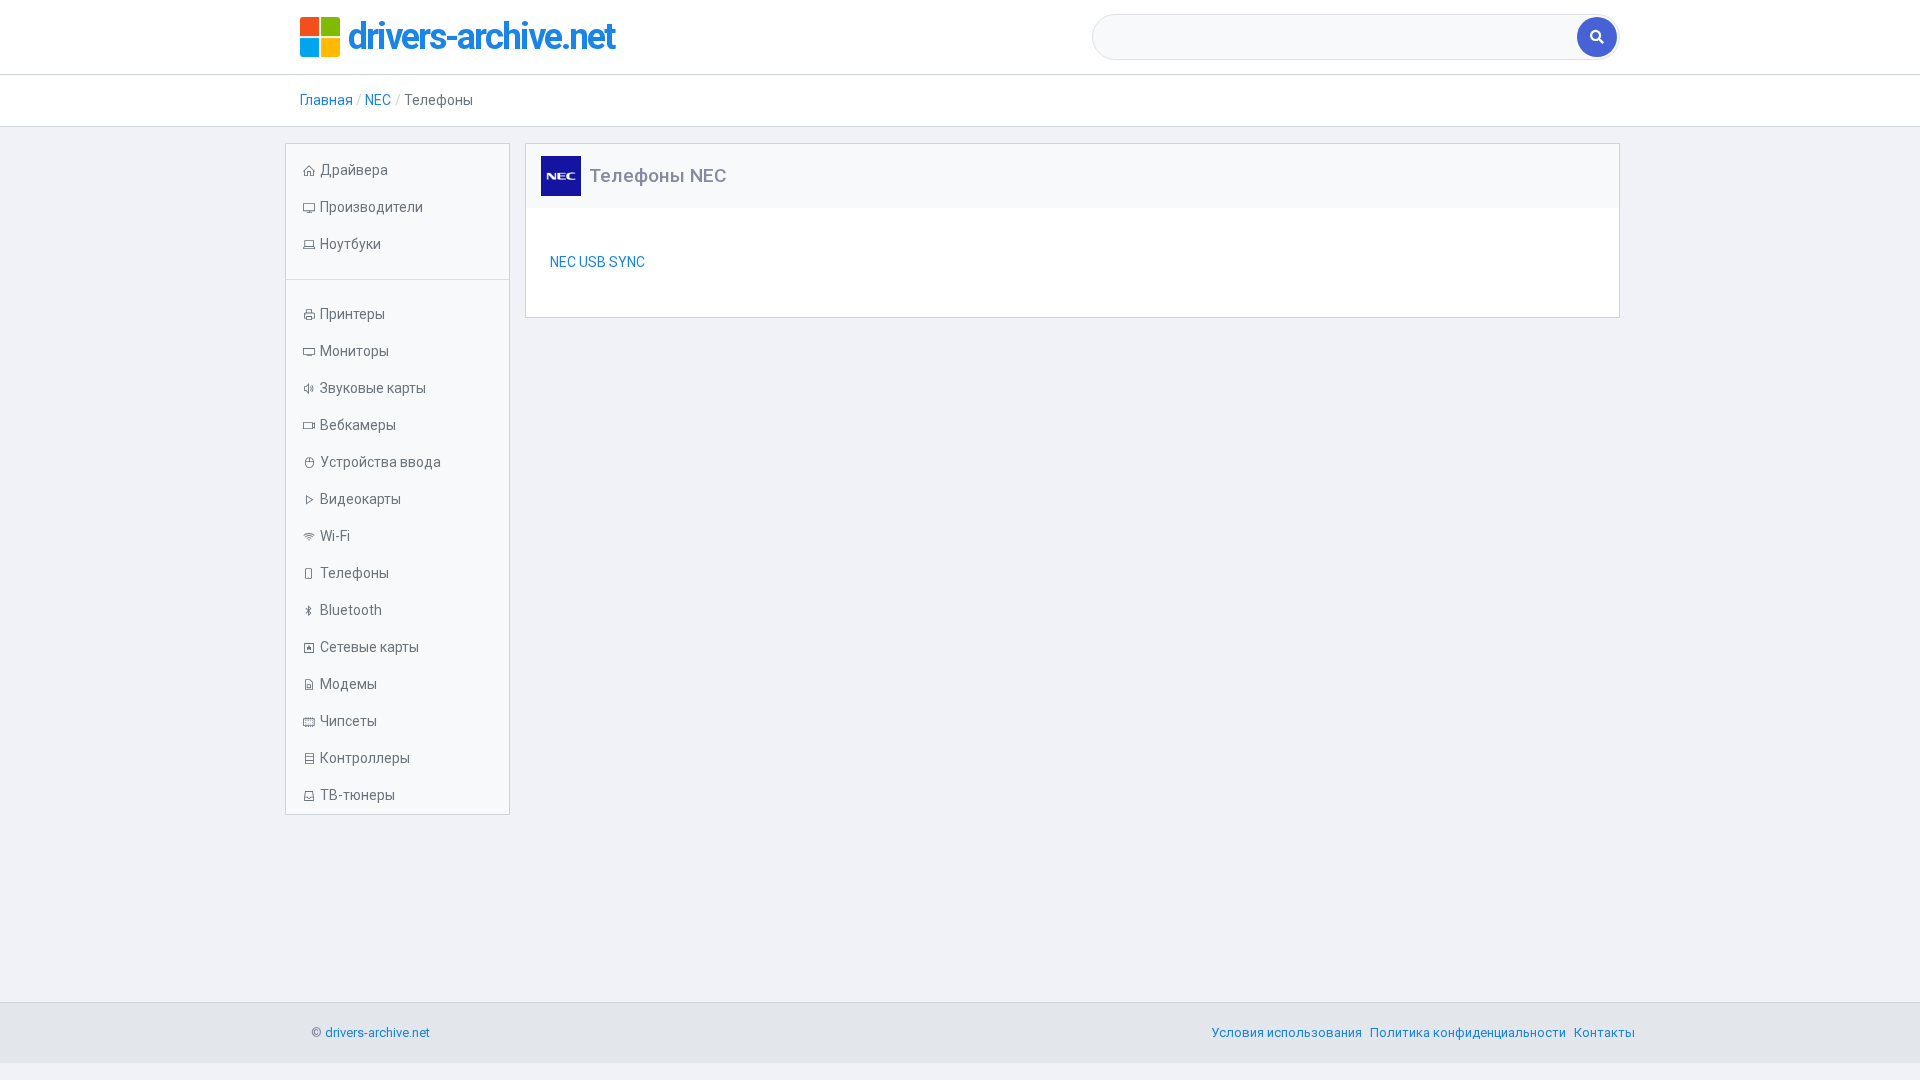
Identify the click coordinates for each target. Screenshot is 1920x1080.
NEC (378, 100)
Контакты (1604, 1032)
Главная (326, 100)
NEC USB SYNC (597, 262)
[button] (397, 244)
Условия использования (1286, 1032)
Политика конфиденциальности (1468, 1032)
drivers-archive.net (481, 37)
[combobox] (1336, 37)
